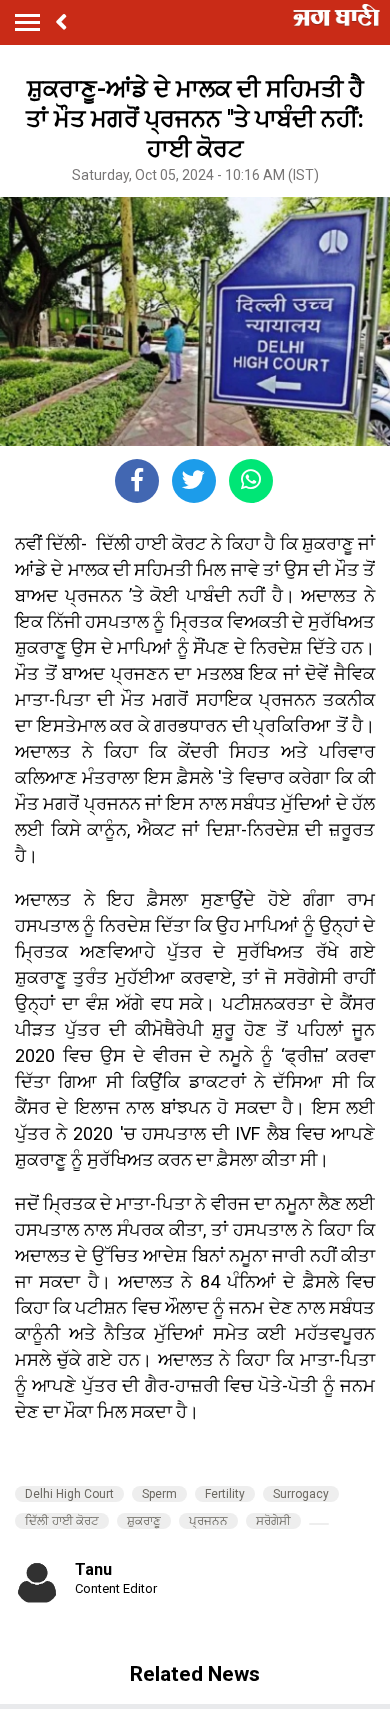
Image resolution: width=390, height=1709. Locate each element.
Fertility (225, 1494)
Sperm (159, 1494)
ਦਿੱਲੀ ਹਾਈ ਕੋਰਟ (62, 1521)
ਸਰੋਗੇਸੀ (273, 1521)
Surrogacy (301, 1494)
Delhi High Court (69, 1494)
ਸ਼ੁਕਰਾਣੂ (144, 1521)
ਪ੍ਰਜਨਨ (208, 1521)
